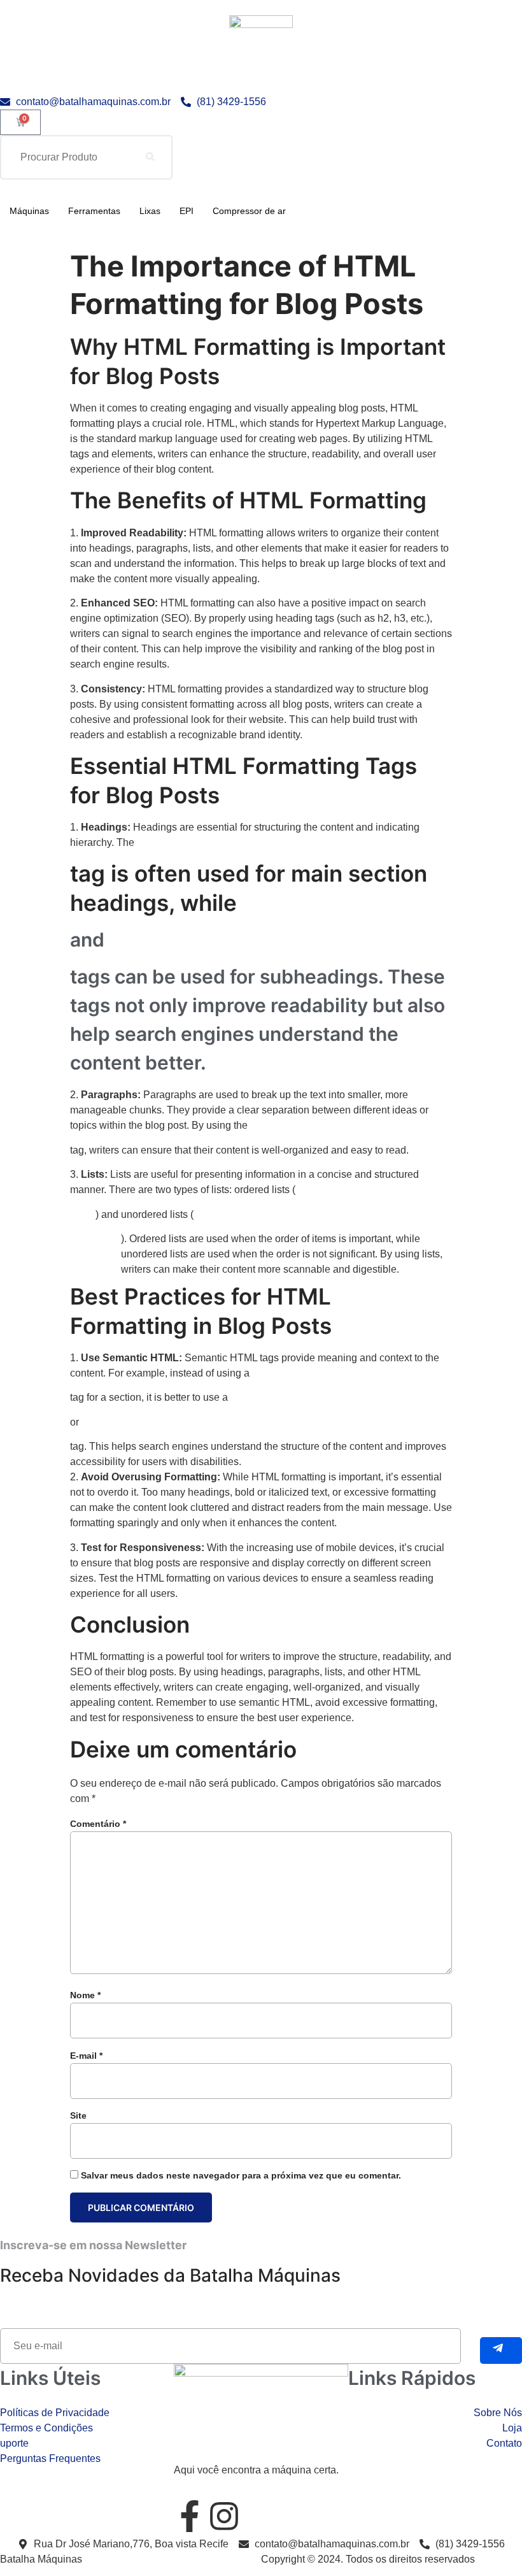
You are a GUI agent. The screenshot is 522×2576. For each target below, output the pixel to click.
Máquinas (29, 211)
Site (78, 2115)
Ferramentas (94, 211)
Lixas (150, 211)
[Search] (150, 157)
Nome (85, 1995)
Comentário (98, 1824)
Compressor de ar (249, 211)
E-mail (86, 2056)
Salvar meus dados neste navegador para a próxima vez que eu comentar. (241, 2175)
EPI (187, 211)
